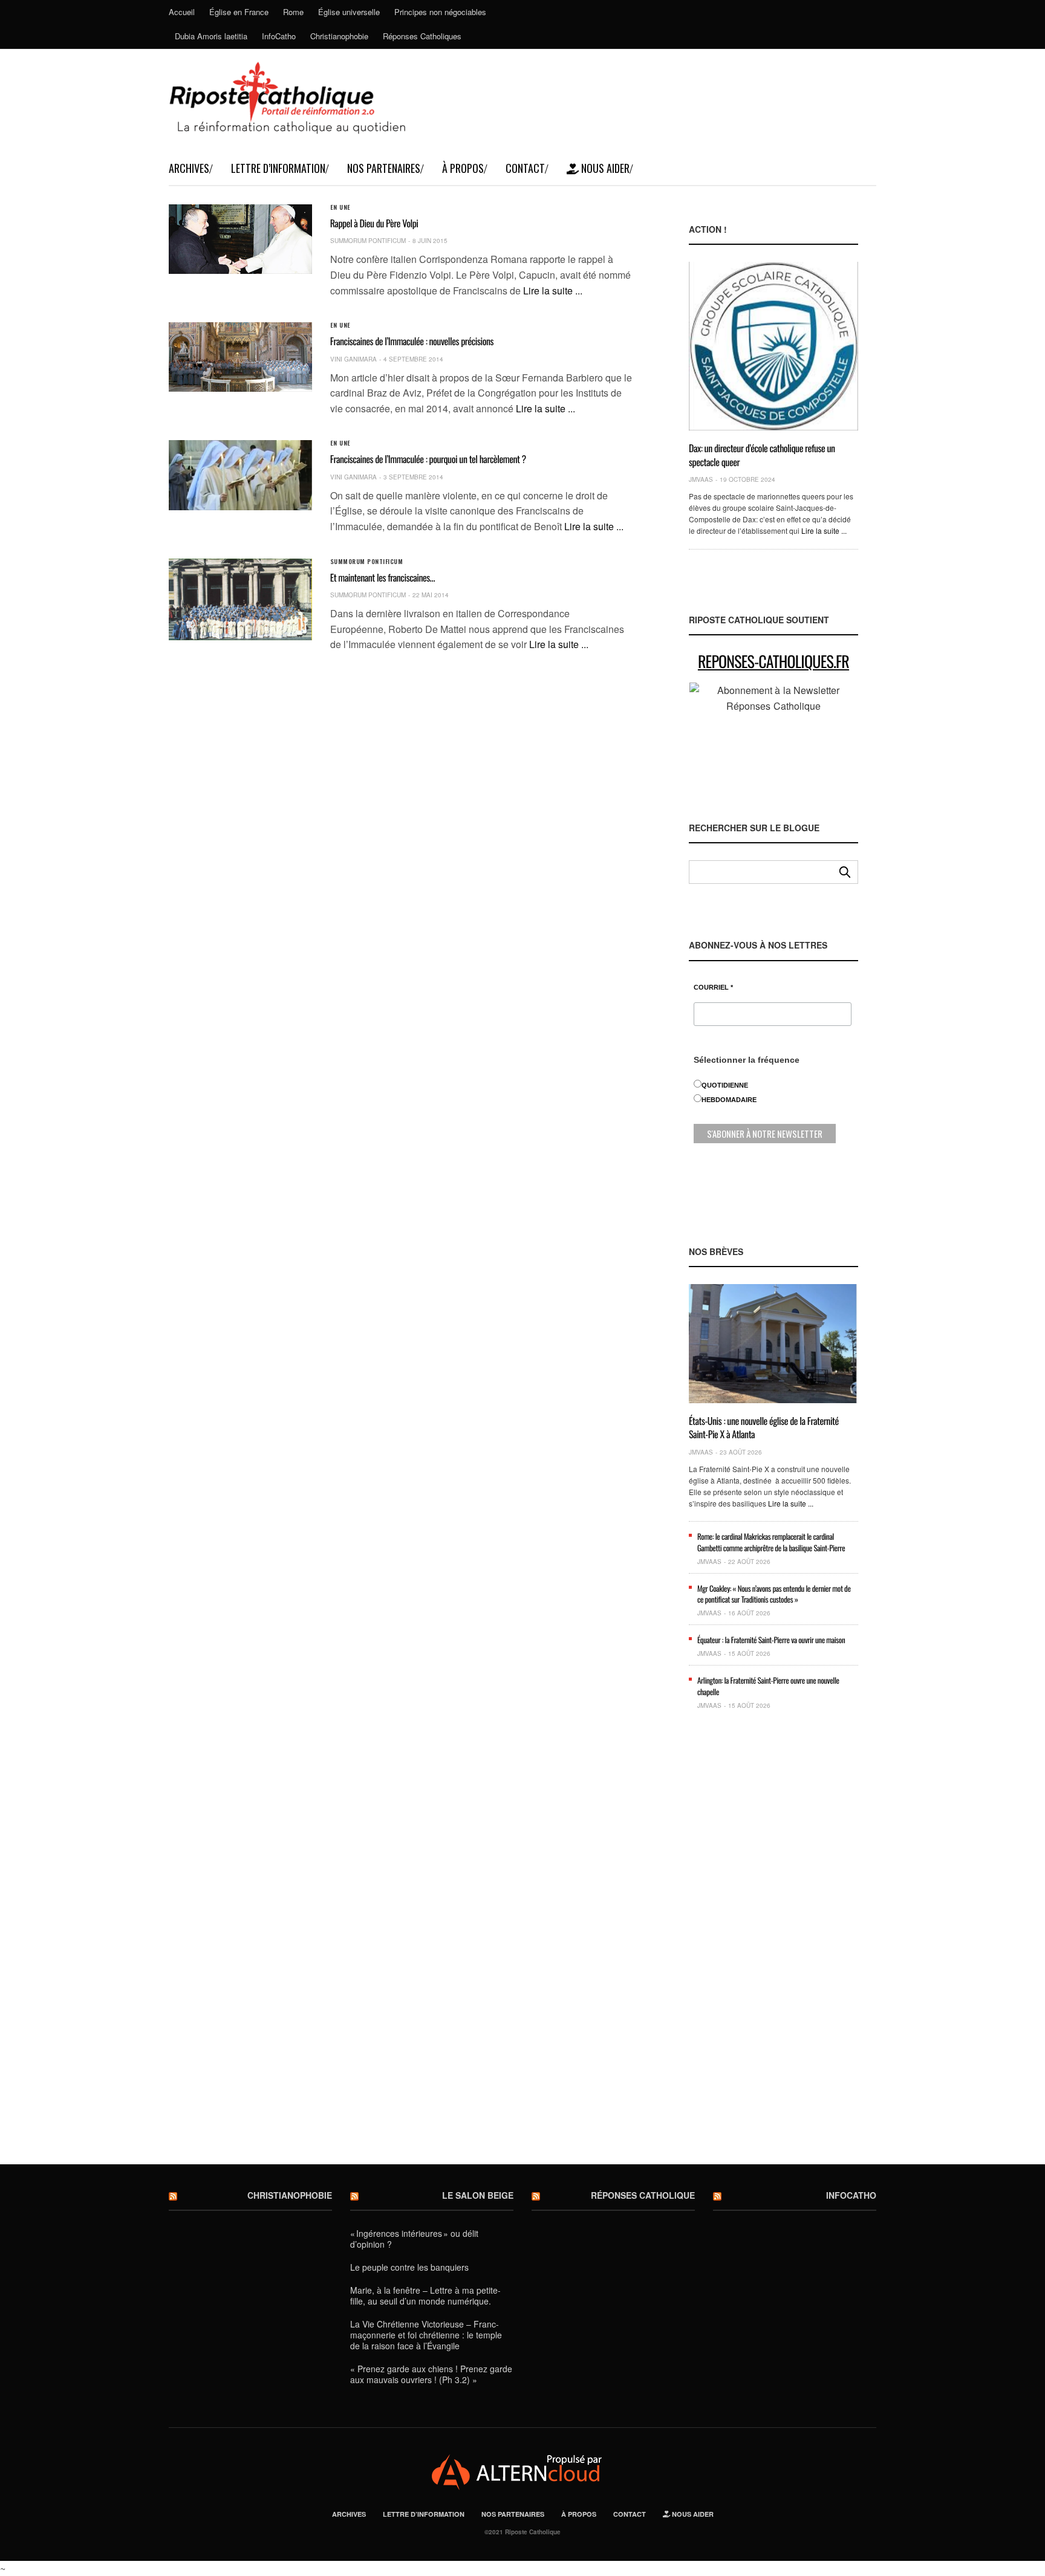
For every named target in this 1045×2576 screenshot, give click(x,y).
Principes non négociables (440, 12)
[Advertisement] (773, 1947)
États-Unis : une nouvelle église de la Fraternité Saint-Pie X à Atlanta (764, 1427)
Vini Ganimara (353, 359)
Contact (525, 168)
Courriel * (713, 988)
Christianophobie (339, 36)
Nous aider (604, 168)
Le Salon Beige (478, 2195)
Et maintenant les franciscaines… (383, 577)
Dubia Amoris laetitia (211, 36)
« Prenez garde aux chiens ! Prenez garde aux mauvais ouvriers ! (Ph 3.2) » (431, 2374)
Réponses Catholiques (422, 36)
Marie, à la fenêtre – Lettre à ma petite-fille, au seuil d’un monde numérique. (425, 2295)
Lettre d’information (278, 168)
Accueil (182, 12)
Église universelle (349, 12)
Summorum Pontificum (368, 241)
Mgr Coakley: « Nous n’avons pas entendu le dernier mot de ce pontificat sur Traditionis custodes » (774, 1594)
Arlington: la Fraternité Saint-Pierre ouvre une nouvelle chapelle (768, 1685)
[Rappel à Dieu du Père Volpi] (240, 239)
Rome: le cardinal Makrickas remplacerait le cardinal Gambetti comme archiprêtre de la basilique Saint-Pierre (771, 1542)
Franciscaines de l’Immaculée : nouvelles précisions (412, 341)
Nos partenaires (384, 168)
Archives (189, 168)
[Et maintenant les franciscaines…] (240, 600)
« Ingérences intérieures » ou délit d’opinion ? (414, 2239)
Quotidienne (725, 1085)
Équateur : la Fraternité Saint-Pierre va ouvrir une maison (771, 1640)
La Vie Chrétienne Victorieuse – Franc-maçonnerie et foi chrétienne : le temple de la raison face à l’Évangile (426, 2335)
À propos (463, 168)
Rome (293, 12)
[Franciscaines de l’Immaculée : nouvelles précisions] (240, 357)
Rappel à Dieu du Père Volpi (374, 223)
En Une (340, 207)
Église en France (239, 12)
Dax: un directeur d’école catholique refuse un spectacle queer (762, 455)
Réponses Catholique (643, 2195)
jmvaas (701, 479)
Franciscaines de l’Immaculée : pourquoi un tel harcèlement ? (428, 459)
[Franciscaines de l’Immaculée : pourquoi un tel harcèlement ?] (240, 475)
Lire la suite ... (553, 290)
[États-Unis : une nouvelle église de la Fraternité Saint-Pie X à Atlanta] (773, 1344)
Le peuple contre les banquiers (409, 2267)
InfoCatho (279, 36)
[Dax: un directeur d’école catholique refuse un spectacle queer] (773, 346)
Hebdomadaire (729, 1100)
